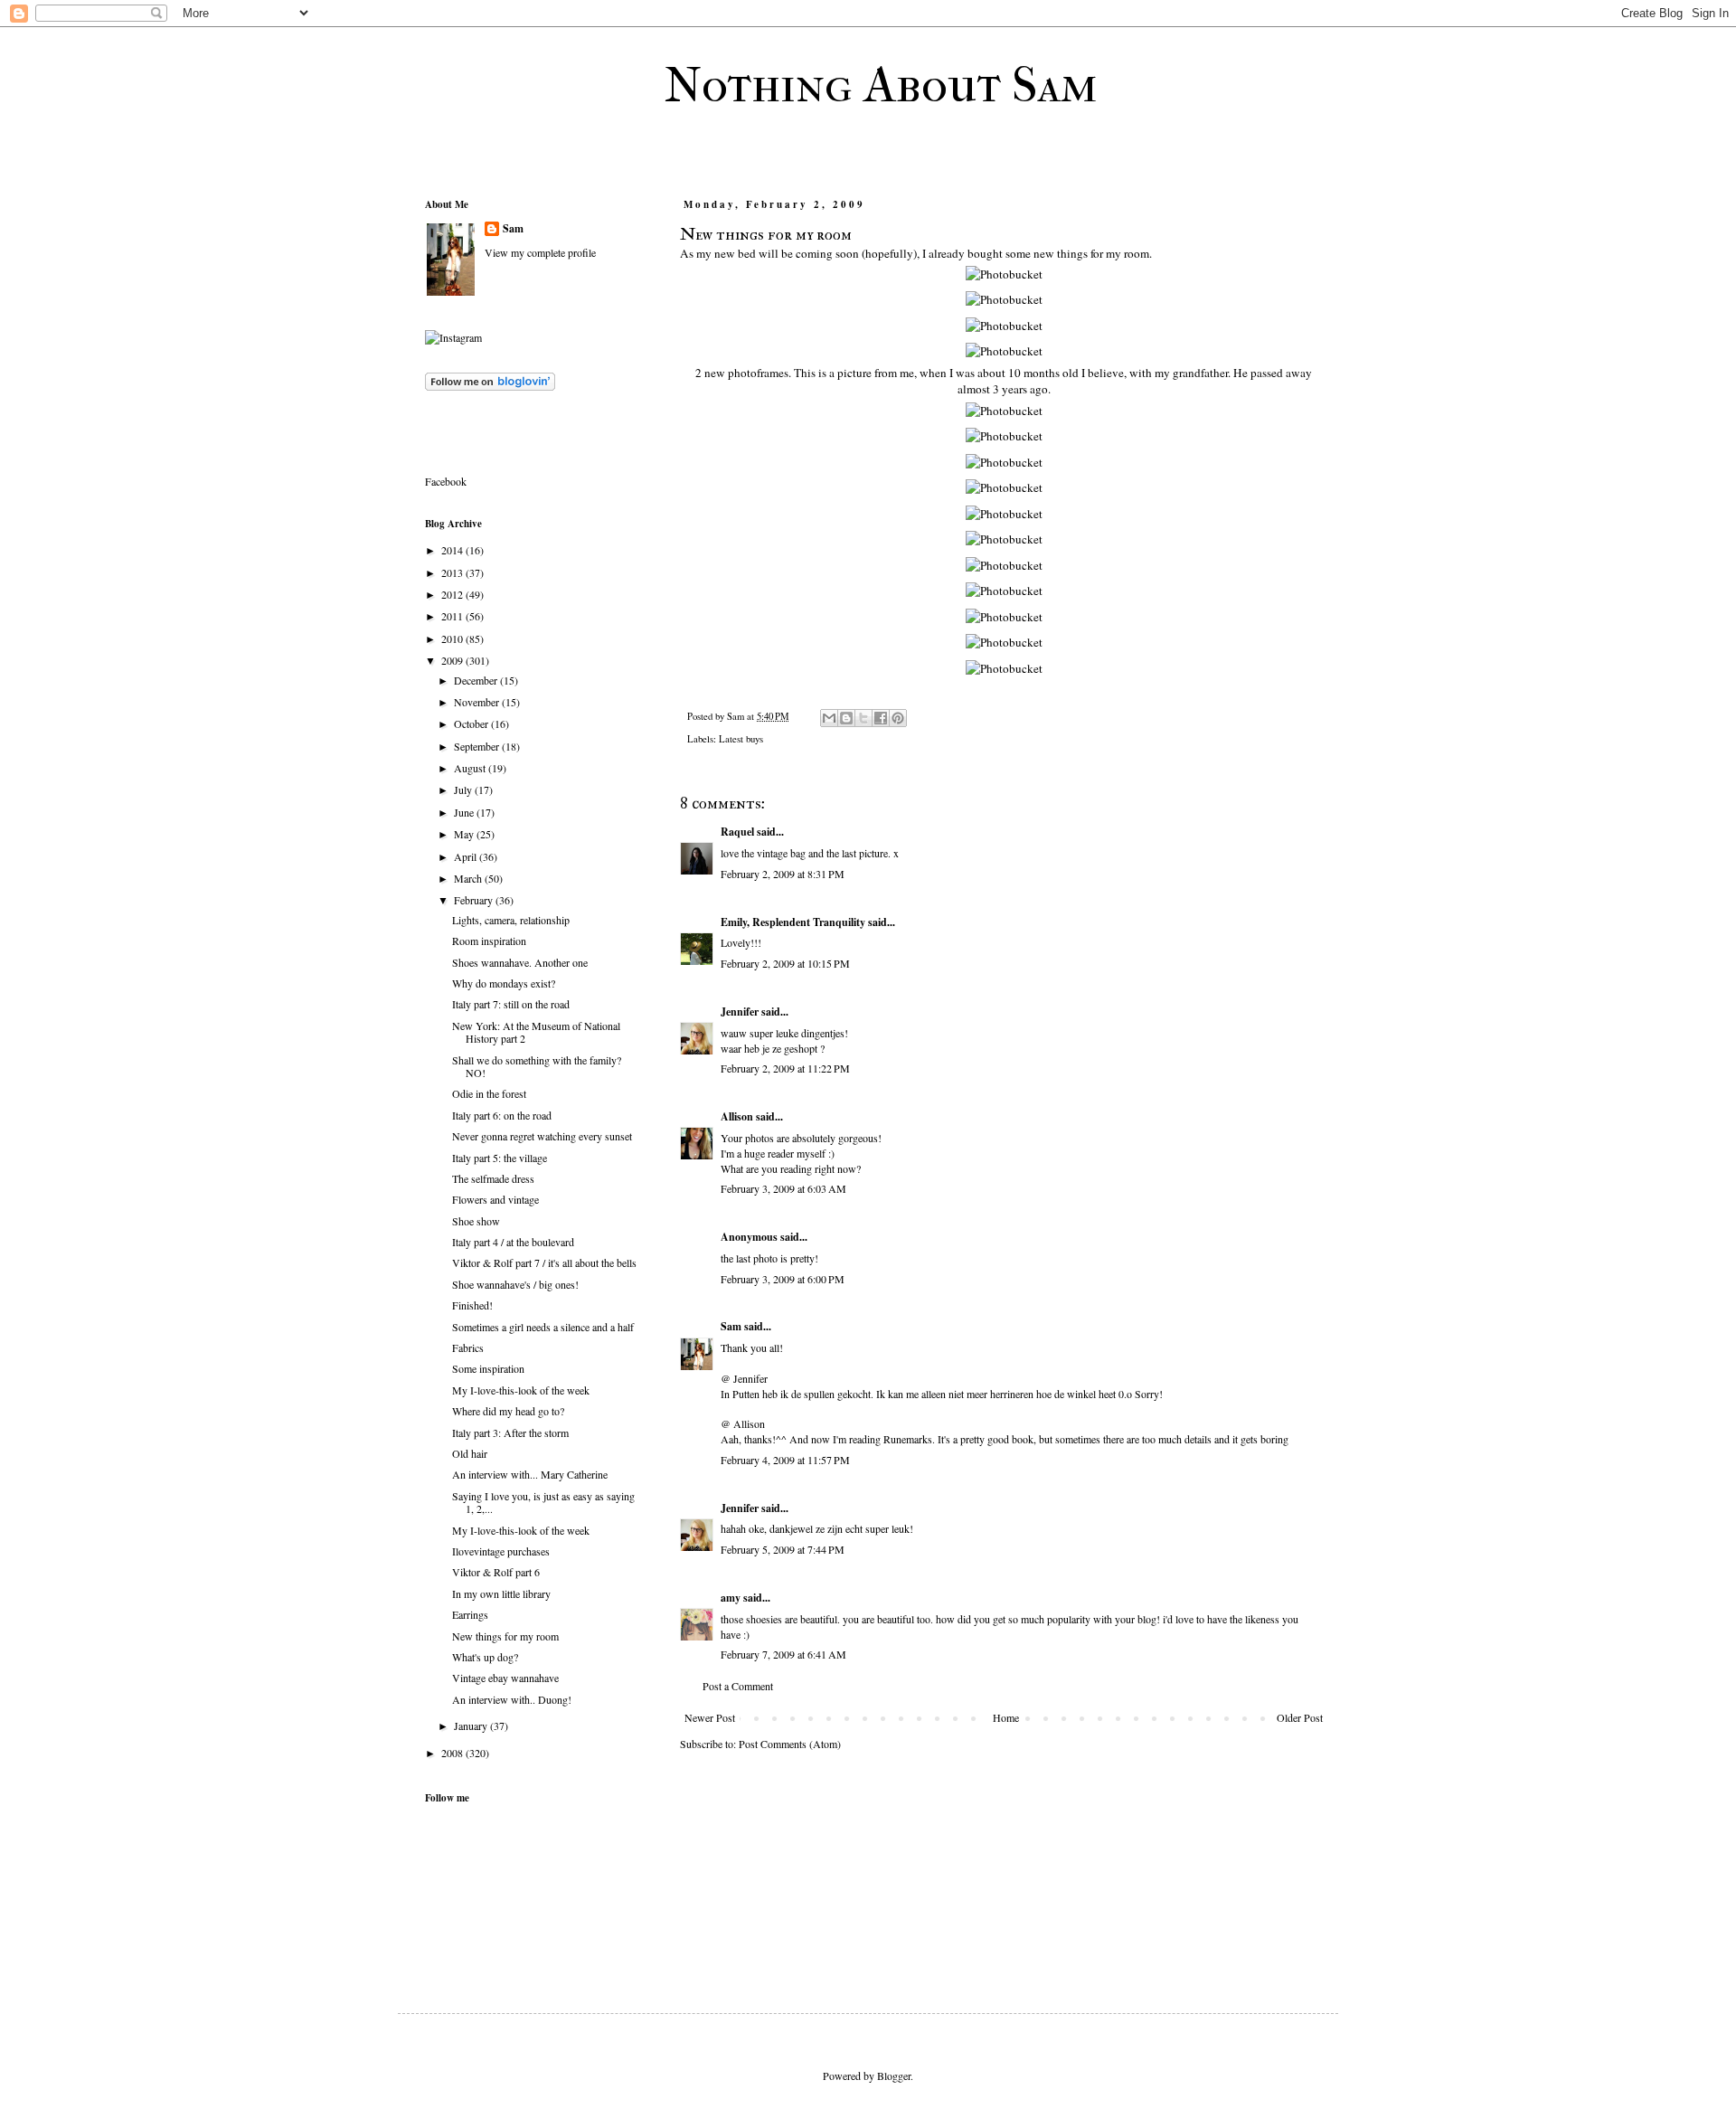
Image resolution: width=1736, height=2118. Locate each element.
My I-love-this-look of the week (521, 1390)
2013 (453, 572)
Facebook (446, 481)
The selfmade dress (493, 1178)
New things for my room (505, 1636)
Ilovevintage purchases (501, 1551)
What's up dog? (485, 1657)
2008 (453, 1753)
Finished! (472, 1305)
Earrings (470, 1614)
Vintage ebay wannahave (505, 1678)
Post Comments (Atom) (790, 1744)
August (471, 768)
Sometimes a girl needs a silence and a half (543, 1327)
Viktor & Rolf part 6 (496, 1572)
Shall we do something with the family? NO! (537, 1066)
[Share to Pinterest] (898, 718)
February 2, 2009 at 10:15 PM (785, 963)
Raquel (737, 832)
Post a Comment (738, 1686)
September (478, 746)
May (465, 834)
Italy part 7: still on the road (511, 1004)
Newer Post (710, 1717)
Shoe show (476, 1221)
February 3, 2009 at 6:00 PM (783, 1279)
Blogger (894, 2075)
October (472, 723)
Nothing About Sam (881, 85)
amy (731, 1598)
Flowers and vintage (495, 1199)
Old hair (470, 1453)
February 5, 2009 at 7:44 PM (783, 1549)
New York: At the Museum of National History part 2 (536, 1032)
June (465, 812)
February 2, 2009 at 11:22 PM (785, 1068)
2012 (453, 594)
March (469, 878)
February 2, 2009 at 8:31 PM (783, 874)
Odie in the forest (489, 1093)
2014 (453, 550)
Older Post (1300, 1717)
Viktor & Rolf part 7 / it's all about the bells (544, 1262)
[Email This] (829, 718)
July (464, 790)
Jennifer (740, 1012)
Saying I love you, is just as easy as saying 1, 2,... (543, 1502)
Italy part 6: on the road (502, 1115)
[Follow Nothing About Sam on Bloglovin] (490, 386)
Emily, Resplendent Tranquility (793, 922)
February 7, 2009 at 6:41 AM (783, 1654)
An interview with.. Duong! (512, 1699)
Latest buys (741, 739)
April (467, 856)
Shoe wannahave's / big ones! (515, 1284)
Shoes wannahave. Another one (520, 962)
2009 (453, 660)
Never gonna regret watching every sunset (542, 1136)
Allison (737, 1116)
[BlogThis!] (846, 718)
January (472, 1726)
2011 (453, 616)
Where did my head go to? (508, 1411)
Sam (731, 1326)
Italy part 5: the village (500, 1158)
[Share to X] (863, 718)
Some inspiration (488, 1368)
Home (1006, 1717)
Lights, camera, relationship (511, 920)
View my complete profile (540, 252)
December (477, 680)
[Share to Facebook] (881, 718)
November (478, 702)
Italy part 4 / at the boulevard (513, 1242)
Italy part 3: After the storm (510, 1432)
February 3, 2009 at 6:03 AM (783, 1188)
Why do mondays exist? (504, 983)
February (475, 900)
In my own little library (501, 1593)
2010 (453, 638)
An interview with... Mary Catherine (530, 1474)
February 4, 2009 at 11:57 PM (785, 1460)
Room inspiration (489, 941)
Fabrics (468, 1347)
